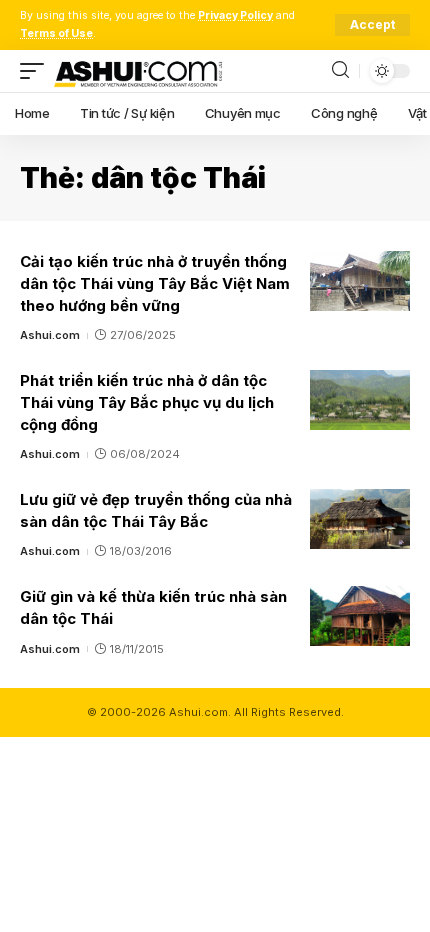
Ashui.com (50, 335)
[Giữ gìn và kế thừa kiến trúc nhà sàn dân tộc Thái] (360, 616)
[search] (340, 70)
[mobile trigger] (37, 71)
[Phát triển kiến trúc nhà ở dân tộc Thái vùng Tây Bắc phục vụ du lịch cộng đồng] (360, 400)
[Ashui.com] (138, 71)
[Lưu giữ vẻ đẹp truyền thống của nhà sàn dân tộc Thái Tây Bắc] (360, 519)
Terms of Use (56, 33)
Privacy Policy (235, 15)
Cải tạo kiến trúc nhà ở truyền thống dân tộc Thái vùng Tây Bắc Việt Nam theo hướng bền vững (155, 283)
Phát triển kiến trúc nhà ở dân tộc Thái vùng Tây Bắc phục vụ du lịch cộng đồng (147, 402)
